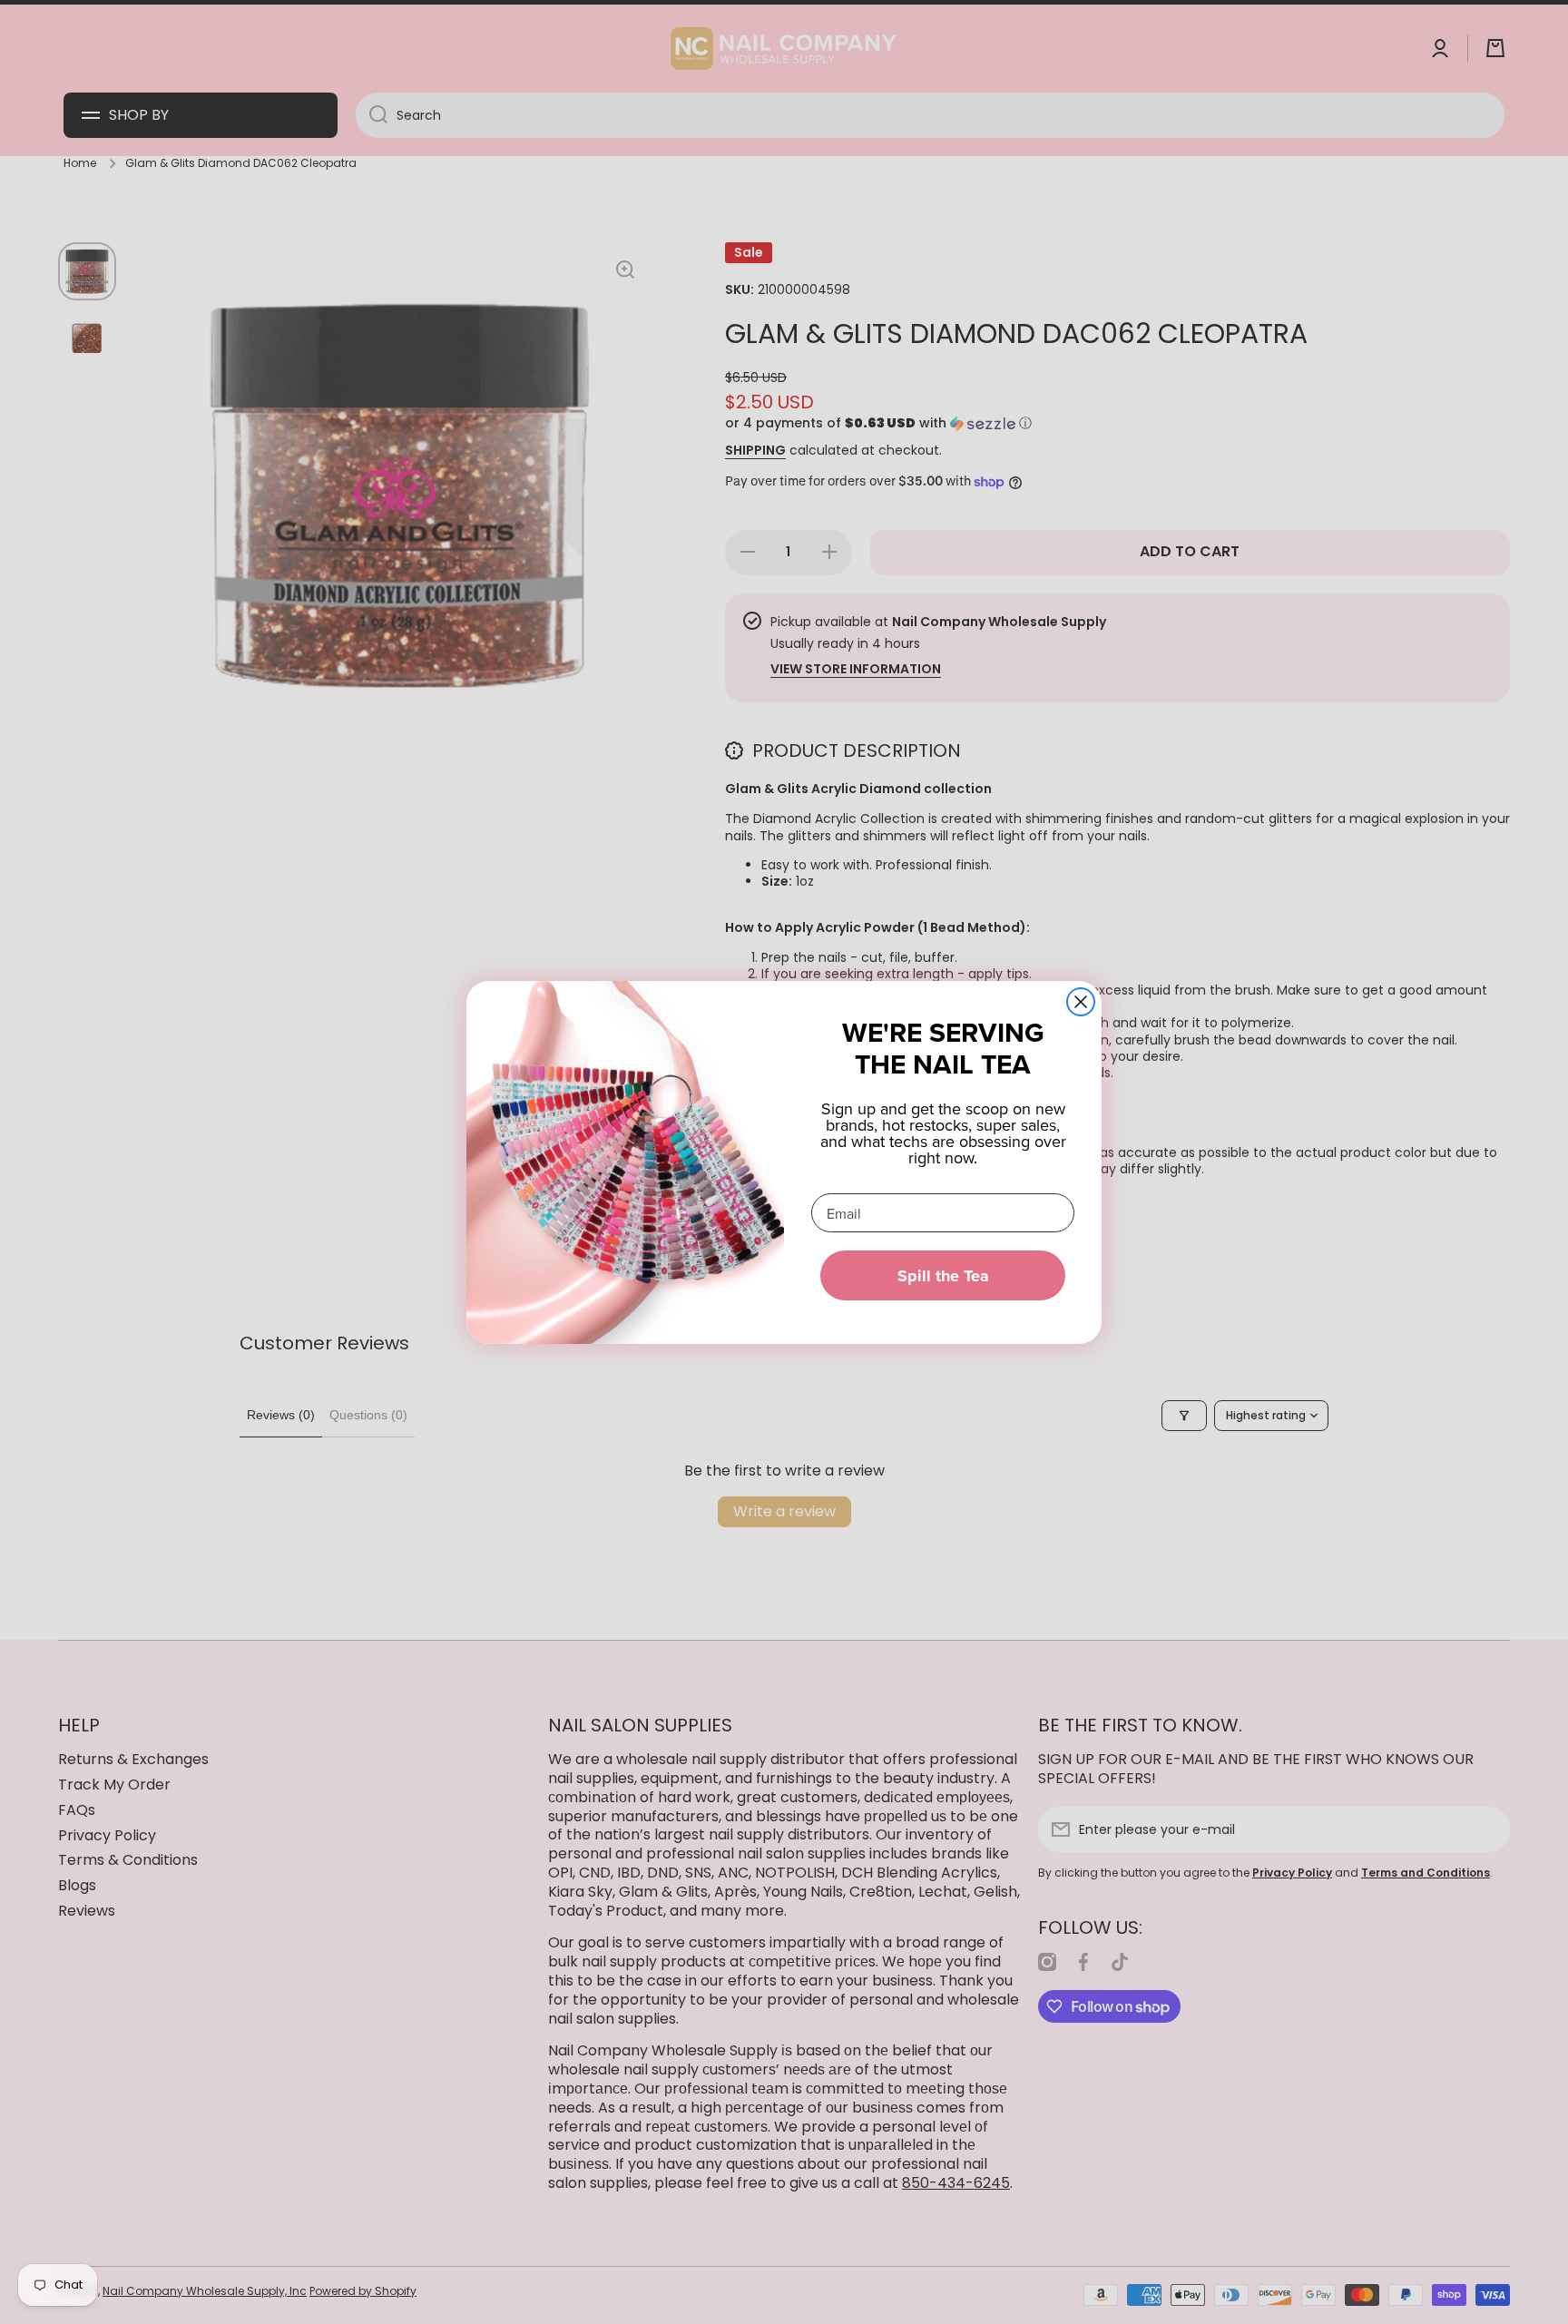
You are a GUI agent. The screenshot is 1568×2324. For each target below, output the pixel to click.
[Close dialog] (1081, 1002)
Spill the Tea (943, 1276)
